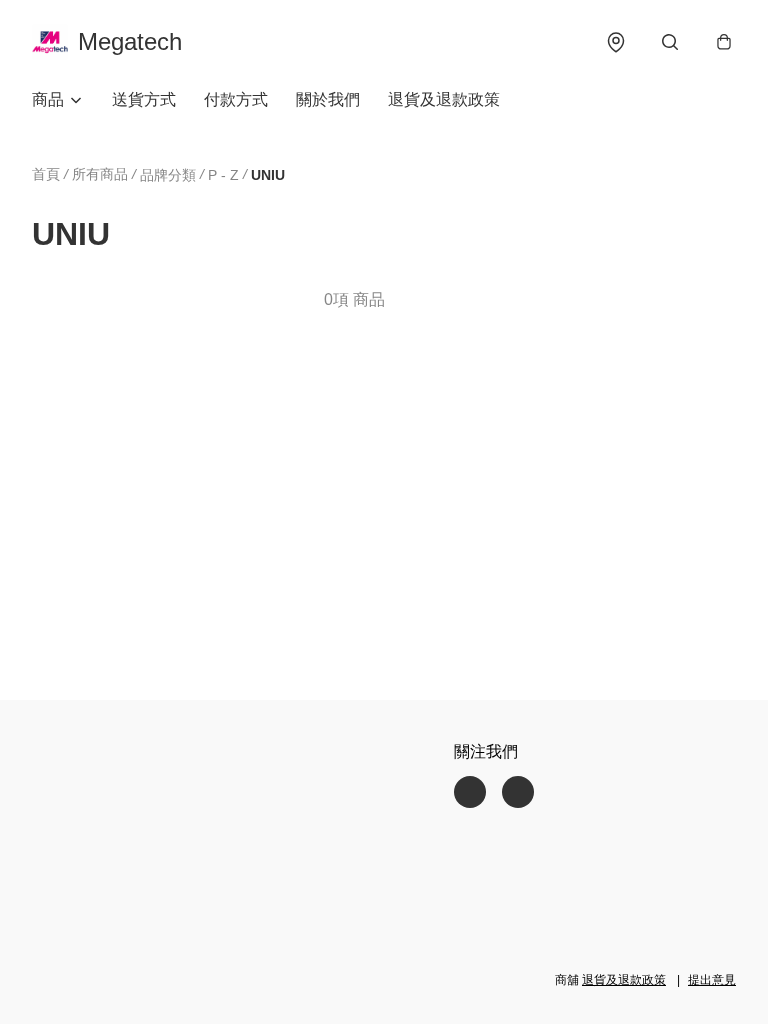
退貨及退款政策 (444, 99)
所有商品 (100, 174)
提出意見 (712, 980)
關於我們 (328, 99)
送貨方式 (144, 99)
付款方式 (236, 99)
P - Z (223, 175)
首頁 (46, 174)
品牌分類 (168, 175)
